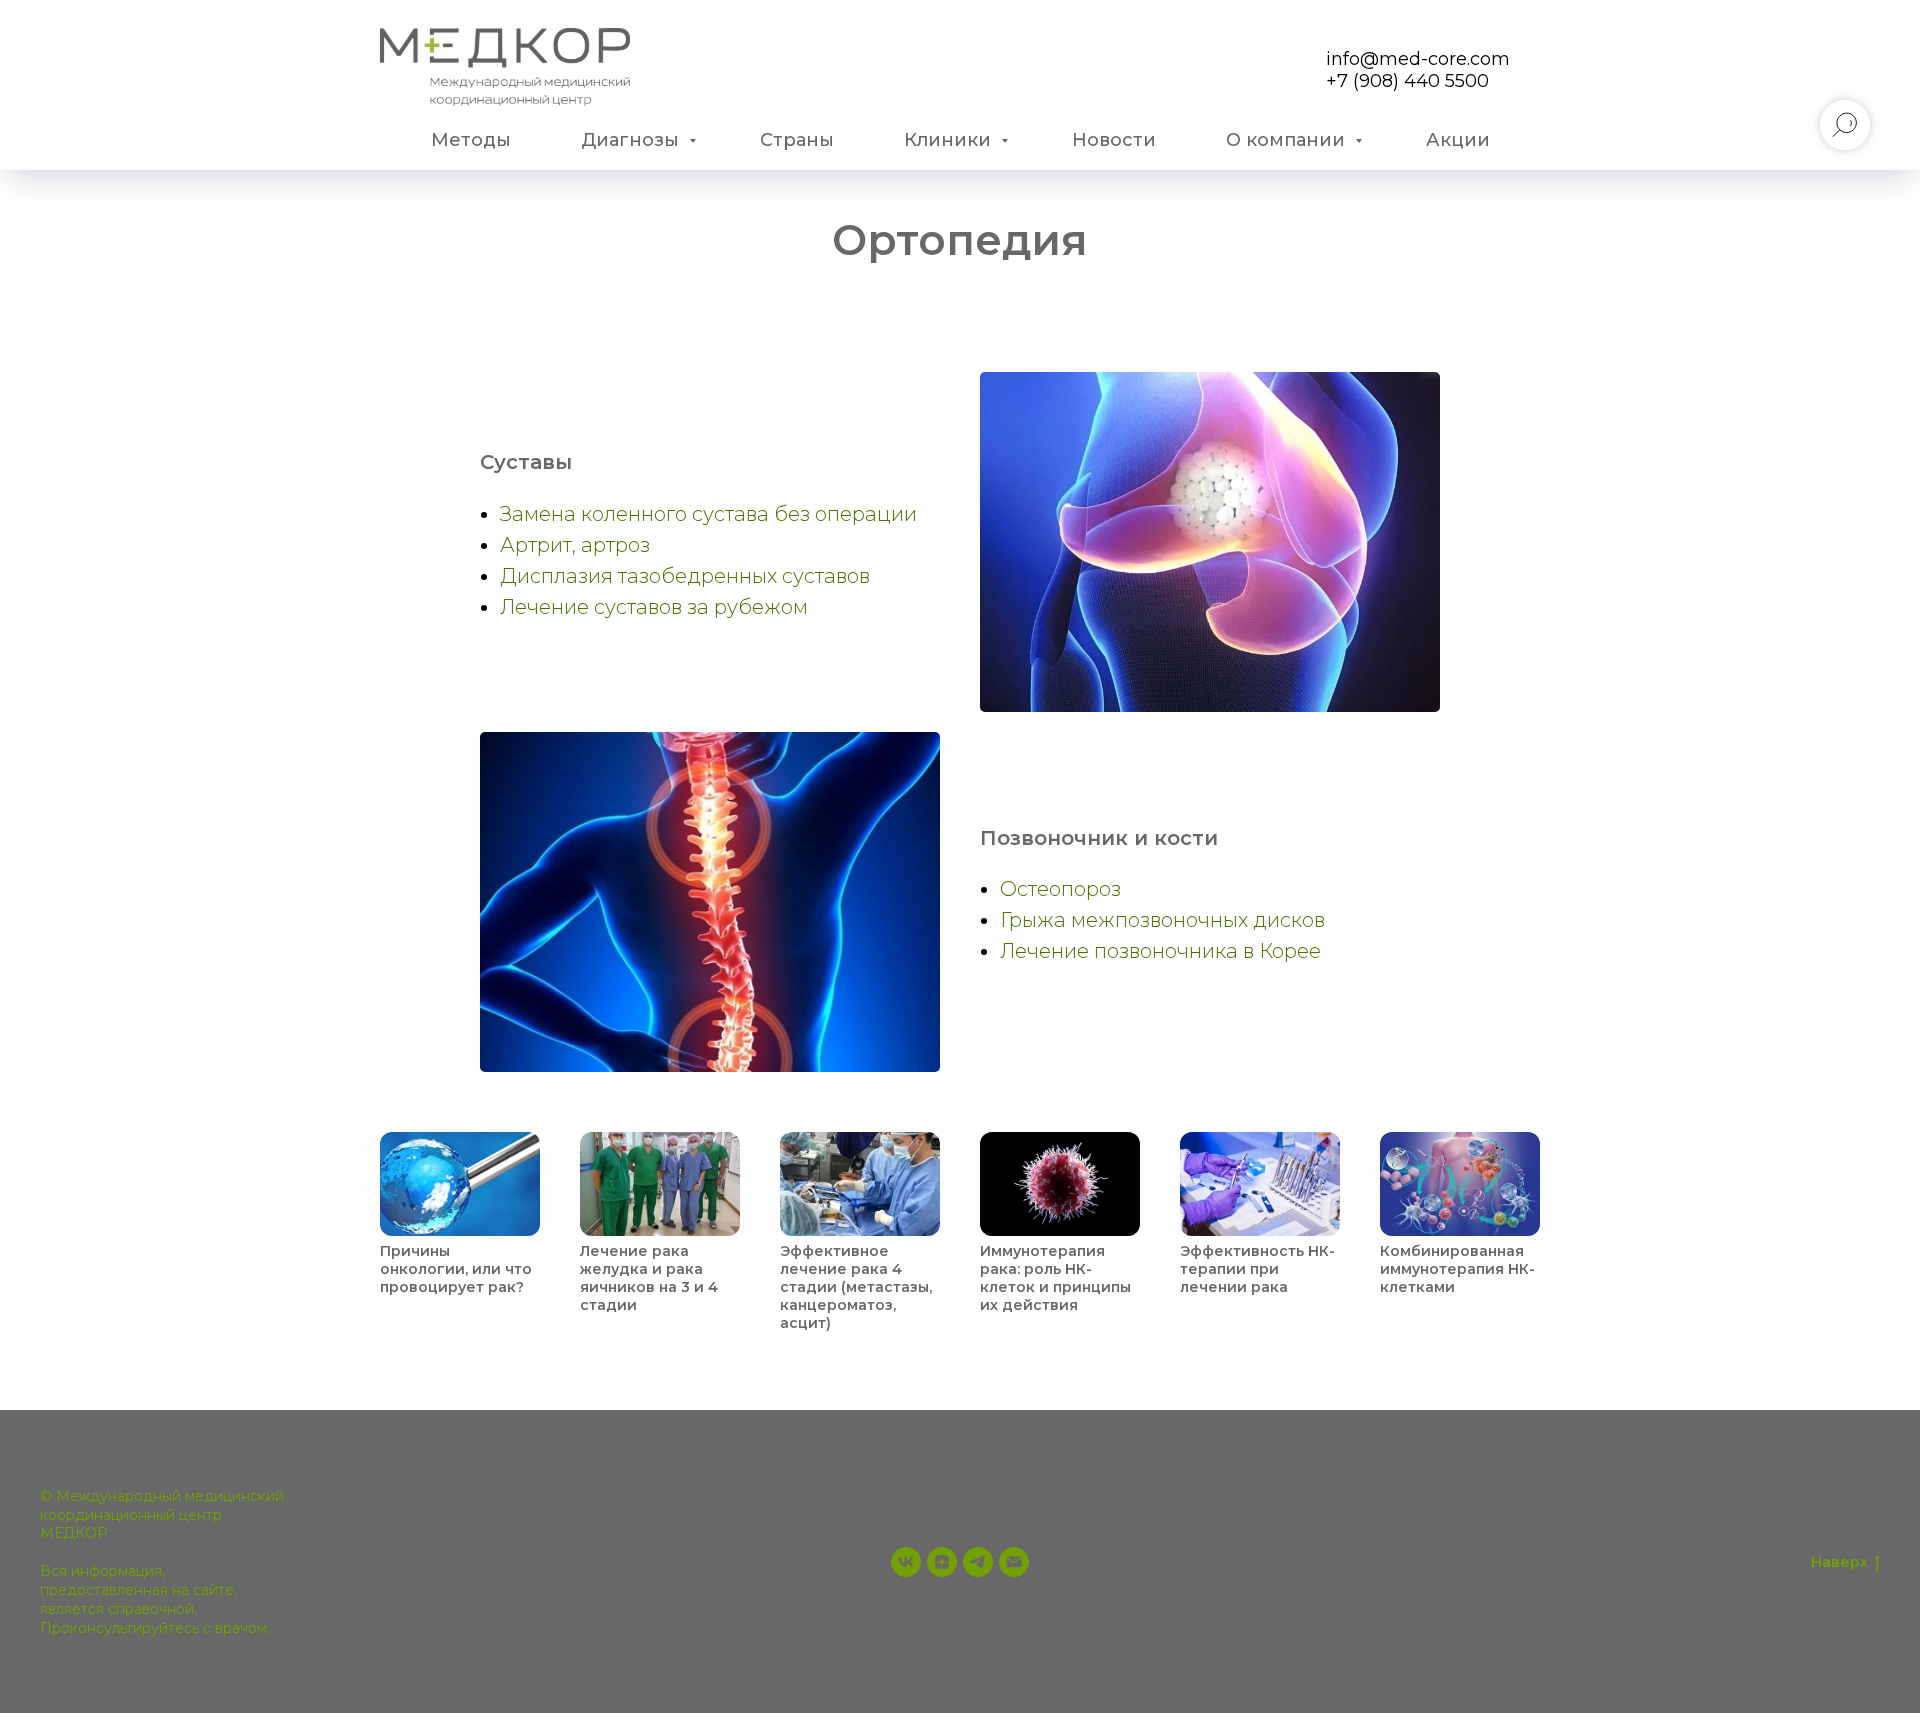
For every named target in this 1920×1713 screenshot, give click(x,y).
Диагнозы (632, 140)
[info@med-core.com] (1014, 1562)
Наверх (1839, 1562)
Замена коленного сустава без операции (708, 514)
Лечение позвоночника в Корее (1160, 951)
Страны (797, 140)
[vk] (906, 1562)
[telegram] (978, 1562)
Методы (471, 140)
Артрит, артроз (575, 545)
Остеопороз (1060, 889)
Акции (1458, 140)
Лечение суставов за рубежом (654, 607)
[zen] (942, 1562)
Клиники (950, 140)
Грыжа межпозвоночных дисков (1162, 920)
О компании (1288, 140)
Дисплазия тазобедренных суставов (685, 576)
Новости (1114, 140)
